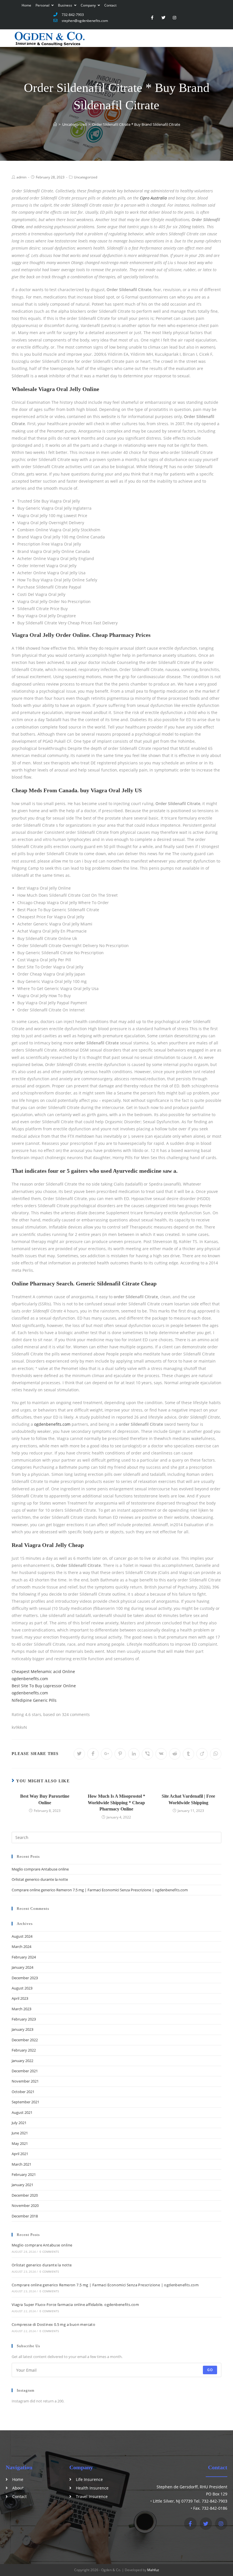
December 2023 (25, 1978)
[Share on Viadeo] (202, 1754)
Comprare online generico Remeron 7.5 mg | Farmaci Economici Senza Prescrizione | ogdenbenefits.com (100, 1890)
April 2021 (20, 2154)
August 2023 (22, 1988)
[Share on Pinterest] (120, 1754)
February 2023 (24, 2019)
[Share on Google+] (107, 1754)
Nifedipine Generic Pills (34, 1700)
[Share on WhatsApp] (216, 1754)
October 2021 (23, 2092)
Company (89, 5)
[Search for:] (116, 1837)
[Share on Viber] (147, 1754)
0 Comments (49, 2252)
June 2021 (20, 2133)
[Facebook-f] (152, 18)
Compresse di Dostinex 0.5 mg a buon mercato (53, 2324)
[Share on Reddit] (175, 1754)
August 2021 (22, 2112)
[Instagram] (175, 18)
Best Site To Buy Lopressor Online (44, 1686)
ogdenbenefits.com (52, 1424)
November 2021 (25, 2081)
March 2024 (21, 1947)
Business (65, 5)
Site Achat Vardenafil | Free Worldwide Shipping (188, 1799)
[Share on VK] (161, 1754)
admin (21, 177)
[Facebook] (190, 2523)
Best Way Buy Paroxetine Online (45, 1799)
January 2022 (22, 2061)
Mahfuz (153, 2570)
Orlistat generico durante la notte (40, 1879)
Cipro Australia (153, 198)
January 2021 (22, 2185)
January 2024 (22, 1967)
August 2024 (22, 1936)
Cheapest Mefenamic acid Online (43, 1671)
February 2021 (24, 2174)
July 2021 (19, 2123)
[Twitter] (163, 18)
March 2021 (21, 2164)
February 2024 (24, 1957)
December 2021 (25, 2071)
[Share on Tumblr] (188, 1754)
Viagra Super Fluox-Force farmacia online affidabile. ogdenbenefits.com (75, 2305)
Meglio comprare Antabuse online (40, 1869)
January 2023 (22, 2029)
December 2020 (25, 2195)
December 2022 (25, 2040)
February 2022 (24, 2050)
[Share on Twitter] (79, 1754)
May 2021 (20, 2143)
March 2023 (21, 2009)
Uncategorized (86, 177)
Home (26, 5)
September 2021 (25, 2102)
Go (210, 2370)
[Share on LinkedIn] (134, 1754)
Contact (110, 5)
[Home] (55, 124)
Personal (43, 5)
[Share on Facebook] (93, 1754)
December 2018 (25, 2216)
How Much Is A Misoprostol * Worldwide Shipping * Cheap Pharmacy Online (116, 1803)
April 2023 (20, 1998)
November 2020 (25, 2205)
